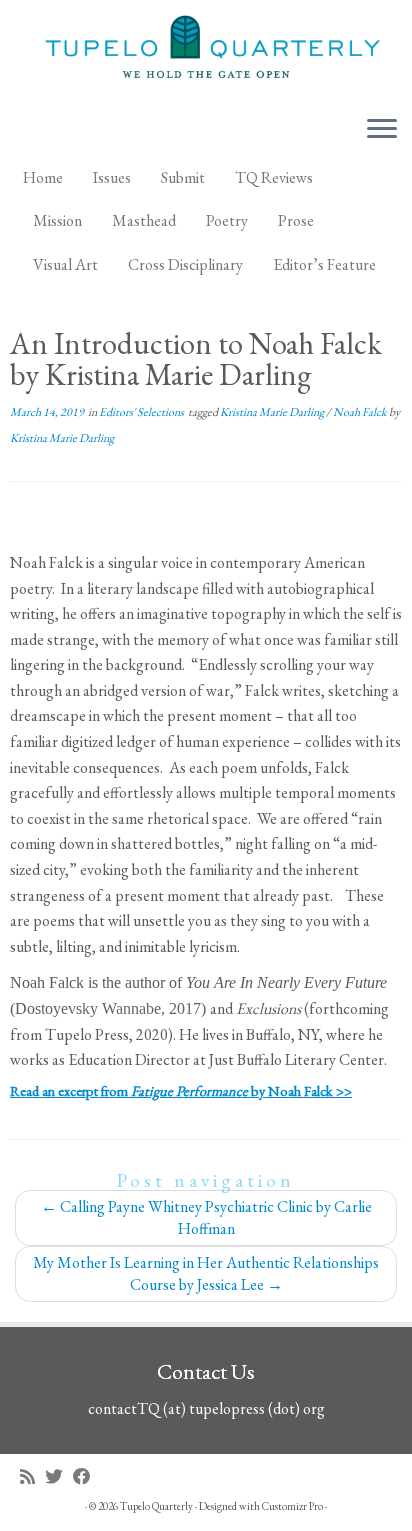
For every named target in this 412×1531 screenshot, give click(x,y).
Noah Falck (361, 412)
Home (43, 177)
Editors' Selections (142, 412)
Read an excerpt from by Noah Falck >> (181, 1090)
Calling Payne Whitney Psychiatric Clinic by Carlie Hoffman (206, 1217)
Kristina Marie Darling (273, 412)
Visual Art (65, 264)
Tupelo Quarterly (156, 1506)
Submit (183, 177)
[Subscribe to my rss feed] (32, 1476)
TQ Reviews (274, 177)
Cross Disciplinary (185, 264)
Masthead (144, 220)
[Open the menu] (382, 131)
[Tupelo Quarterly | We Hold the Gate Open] (206, 50)
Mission (57, 220)
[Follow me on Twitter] (59, 1476)
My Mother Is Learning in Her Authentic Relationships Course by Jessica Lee (206, 1273)
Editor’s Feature (324, 264)
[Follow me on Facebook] (87, 1476)
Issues (112, 177)
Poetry (227, 220)
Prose (296, 220)
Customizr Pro (292, 1506)
